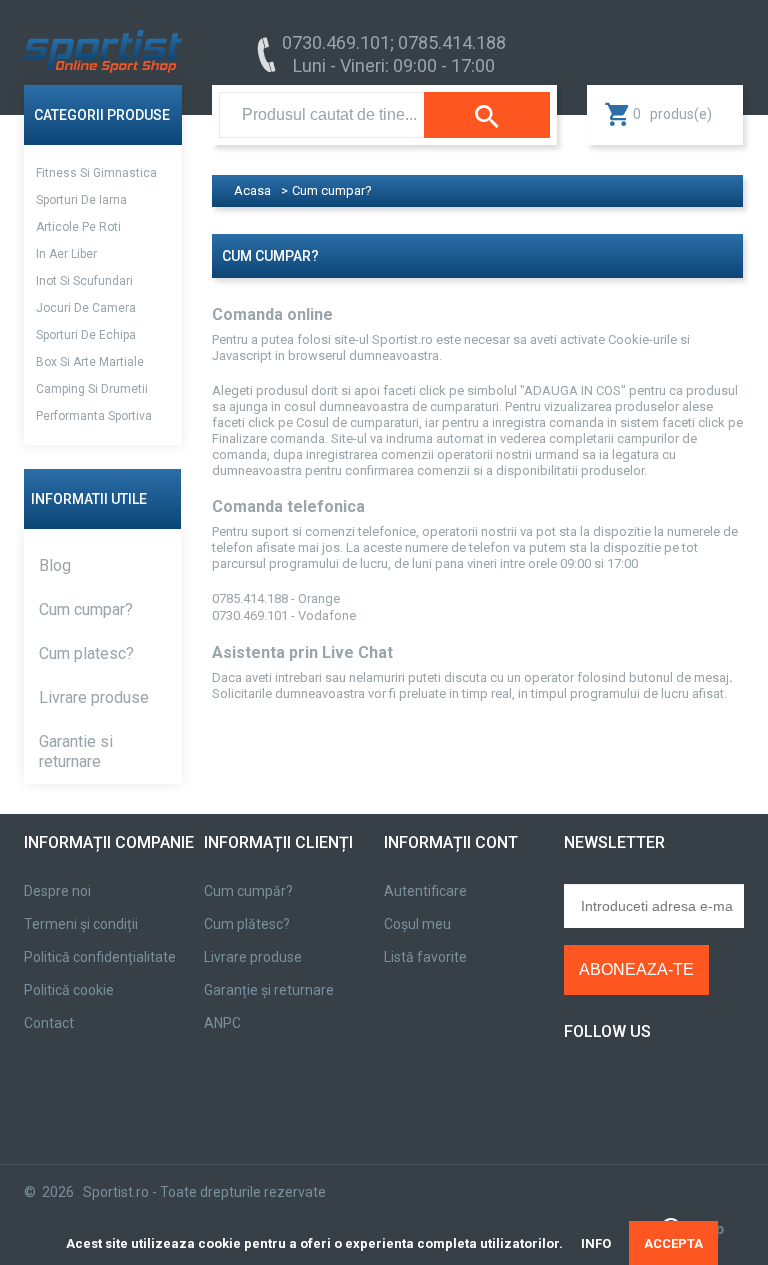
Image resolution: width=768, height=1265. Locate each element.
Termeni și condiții (81, 924)
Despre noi (57, 891)
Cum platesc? (86, 653)
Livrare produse (94, 697)
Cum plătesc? (247, 924)
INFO (596, 1243)
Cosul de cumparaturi (357, 422)
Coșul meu (417, 924)
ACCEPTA (673, 1243)
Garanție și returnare (269, 990)
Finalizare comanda (268, 438)
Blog (55, 565)
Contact (49, 1023)
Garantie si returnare (76, 751)
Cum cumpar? (86, 609)
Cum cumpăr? (248, 891)
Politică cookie (69, 990)
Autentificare (425, 891)
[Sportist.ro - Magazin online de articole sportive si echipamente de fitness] (103, 37)
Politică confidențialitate (100, 957)
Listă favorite (425, 957)
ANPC (222, 1023)
